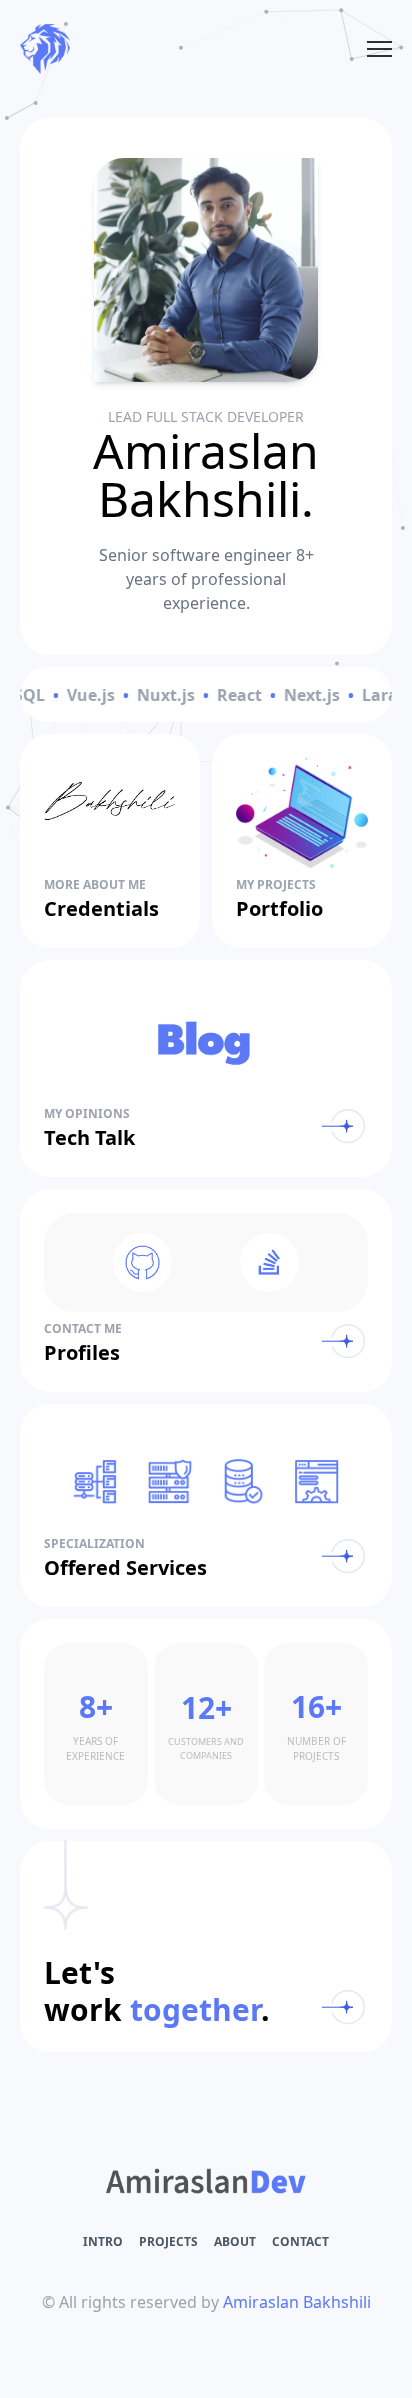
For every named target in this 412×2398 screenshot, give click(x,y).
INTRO (103, 2241)
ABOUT (235, 2241)
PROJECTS (168, 2241)
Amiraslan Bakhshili (297, 2302)
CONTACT (300, 2241)
